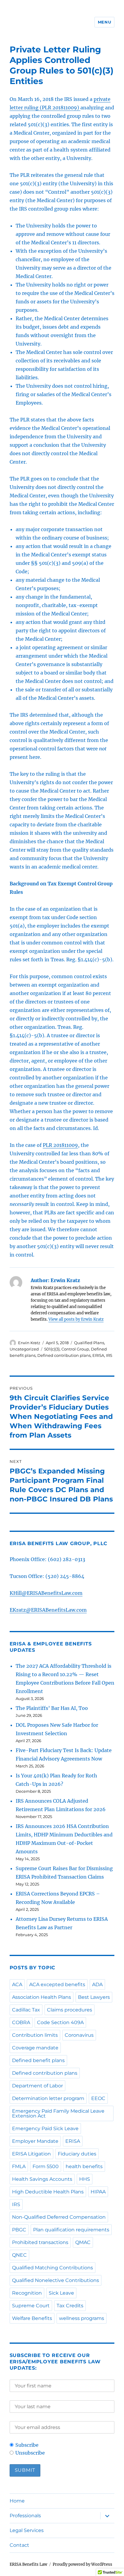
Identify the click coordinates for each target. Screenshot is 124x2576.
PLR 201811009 (60, 1145)
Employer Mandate (35, 2141)
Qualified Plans (89, 1343)
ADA (97, 1984)
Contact (19, 2545)
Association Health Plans (42, 1997)
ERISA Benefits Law (28, 2564)
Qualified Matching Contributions (53, 2268)
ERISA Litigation (31, 2154)
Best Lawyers (94, 1997)
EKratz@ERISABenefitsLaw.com (48, 1610)
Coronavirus (79, 2035)
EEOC (98, 2098)
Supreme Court (31, 2306)
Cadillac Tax (26, 2010)
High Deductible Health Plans (48, 2192)
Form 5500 (46, 2166)
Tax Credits (70, 2306)
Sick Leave (61, 2293)
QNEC (19, 2255)
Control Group (75, 1349)
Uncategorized (24, 1349)
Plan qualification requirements (71, 2230)
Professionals (25, 2516)
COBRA (21, 2022)
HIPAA (98, 2192)
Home (17, 2501)
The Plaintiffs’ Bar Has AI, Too (52, 1708)
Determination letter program (48, 2098)
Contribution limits (35, 2035)
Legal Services (27, 2530)
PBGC (19, 2230)
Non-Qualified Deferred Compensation (59, 2217)
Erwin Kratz (29, 1343)
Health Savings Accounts (42, 2179)
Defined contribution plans (64, 1355)
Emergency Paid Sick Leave (45, 2128)
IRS (109, 1355)
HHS (85, 2179)
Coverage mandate (35, 2048)
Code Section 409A (60, 2022)
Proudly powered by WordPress (82, 2564)
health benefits (84, 2166)
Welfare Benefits (32, 2318)
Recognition (27, 2293)
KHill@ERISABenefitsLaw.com (46, 1593)
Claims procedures (70, 2010)
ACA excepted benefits (57, 1984)
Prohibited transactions (40, 2242)
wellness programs (82, 2318)
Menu (104, 22)
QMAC (83, 2242)
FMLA (19, 2166)
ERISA (98, 1355)
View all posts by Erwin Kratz (76, 1319)
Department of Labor (37, 2086)
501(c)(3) (52, 1349)
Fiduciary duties (77, 2154)
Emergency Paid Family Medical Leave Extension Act (58, 2113)
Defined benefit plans (38, 2060)
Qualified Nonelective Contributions (56, 2280)
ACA (17, 1984)
